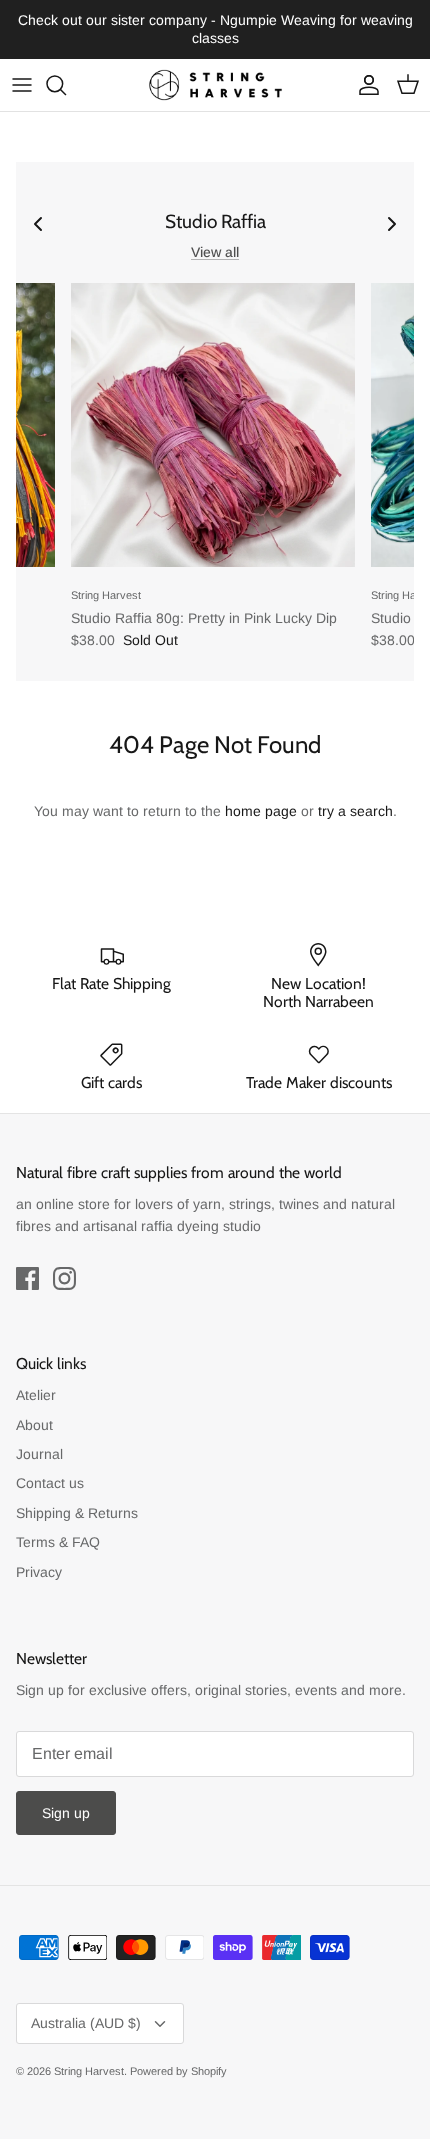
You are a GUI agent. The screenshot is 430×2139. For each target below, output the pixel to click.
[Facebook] (27, 1278)
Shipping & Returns (77, 1513)
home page (261, 811)
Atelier (36, 1395)
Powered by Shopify (178, 2071)
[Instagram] (64, 1278)
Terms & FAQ (58, 1542)
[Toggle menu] (22, 85)
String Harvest (89, 2071)
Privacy (39, 1572)
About (34, 1425)
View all (215, 252)
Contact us (50, 1483)
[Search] (66, 85)
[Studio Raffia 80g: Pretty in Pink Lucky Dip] (213, 425)
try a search (355, 811)
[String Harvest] (215, 85)
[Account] (364, 85)
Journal (39, 1454)
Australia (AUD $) (86, 2023)
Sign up (66, 1813)
